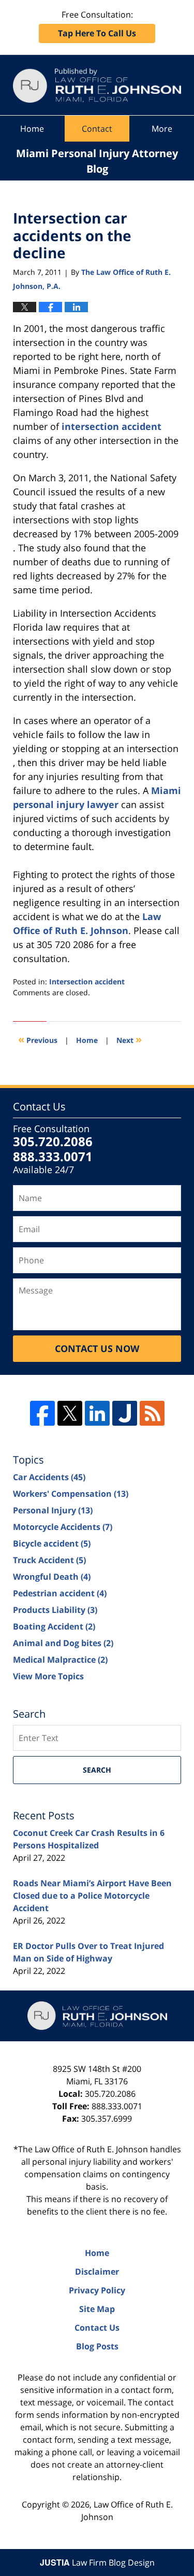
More (162, 129)
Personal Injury (53, 1510)
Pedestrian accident (60, 1593)
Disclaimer (97, 2272)
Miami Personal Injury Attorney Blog (97, 85)
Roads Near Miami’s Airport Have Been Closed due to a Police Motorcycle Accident (92, 1896)
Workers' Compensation (71, 1494)
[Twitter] (70, 1413)
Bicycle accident (52, 1543)
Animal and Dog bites (63, 1643)
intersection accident (111, 426)
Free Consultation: (97, 24)
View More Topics (48, 1676)
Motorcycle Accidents (63, 1527)
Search (97, 1770)
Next (129, 1039)
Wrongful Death (52, 1577)
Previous (38, 1039)
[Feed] (152, 1413)
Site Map (97, 2309)
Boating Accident (54, 1626)
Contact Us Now (97, 1348)
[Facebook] (42, 1413)
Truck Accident (49, 1560)
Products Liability (55, 1610)
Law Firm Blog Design (97, 2563)
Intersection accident (87, 981)
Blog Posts (97, 2346)
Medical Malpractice (60, 1660)
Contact (97, 129)
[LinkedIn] (97, 1413)
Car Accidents (49, 1477)
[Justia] (125, 1413)
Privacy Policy (97, 2290)
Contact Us (97, 2328)
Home (32, 129)
